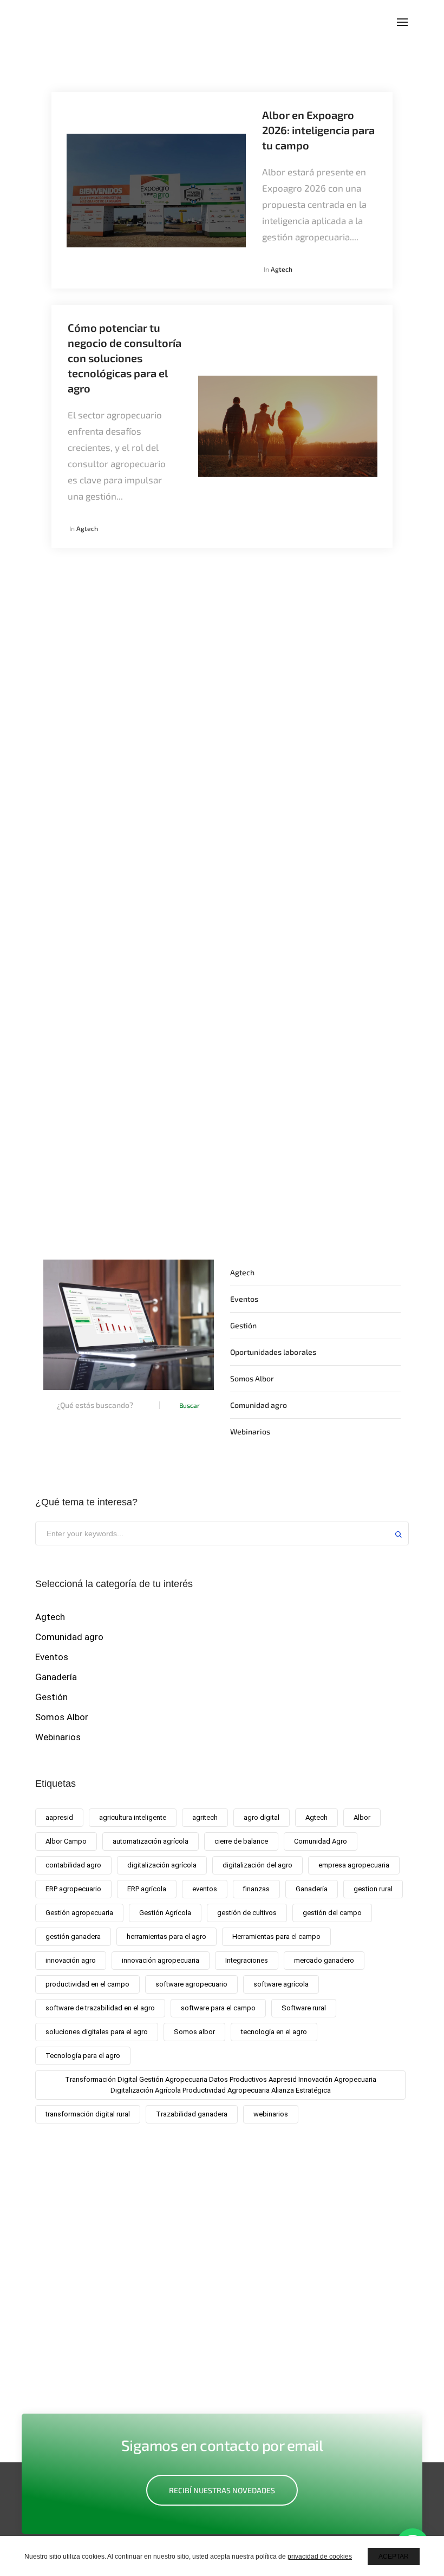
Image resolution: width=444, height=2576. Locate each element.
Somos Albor (252, 1378)
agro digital (262, 1817)
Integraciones (247, 1960)
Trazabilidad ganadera (192, 2114)
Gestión (243, 1325)
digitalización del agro (257, 1865)
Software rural (304, 2008)
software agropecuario (191, 1984)
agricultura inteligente (133, 1817)
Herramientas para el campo (276, 1936)
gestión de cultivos (247, 1913)
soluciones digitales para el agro (97, 2032)
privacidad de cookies (320, 2557)
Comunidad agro (259, 1405)
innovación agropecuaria (161, 1960)
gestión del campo (332, 1913)
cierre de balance (241, 1841)
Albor (362, 1817)
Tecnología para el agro (83, 2056)
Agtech (282, 269)
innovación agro (71, 1960)
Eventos (244, 1299)
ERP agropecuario (73, 1889)
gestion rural (373, 1889)
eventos (205, 1889)
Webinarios (250, 1431)
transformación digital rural (88, 2114)
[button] (222, 2490)
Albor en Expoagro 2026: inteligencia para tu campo (318, 130)
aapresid (59, 1817)
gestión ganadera (73, 1936)
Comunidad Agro (321, 1841)
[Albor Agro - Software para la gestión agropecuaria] (66, 21)
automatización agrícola (151, 1841)
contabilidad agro (73, 1865)
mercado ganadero (324, 1960)
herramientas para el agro (166, 1936)
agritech (205, 1817)
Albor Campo (66, 1841)
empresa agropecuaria (354, 1865)
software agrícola (281, 1984)
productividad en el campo (87, 1984)
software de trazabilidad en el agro (100, 2008)
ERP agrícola (147, 1889)
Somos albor (194, 2032)
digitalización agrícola (162, 1865)
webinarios (271, 2114)
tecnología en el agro (274, 2032)
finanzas (256, 1889)
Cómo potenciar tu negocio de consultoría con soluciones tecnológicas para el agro (125, 358)
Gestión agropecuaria (79, 1913)
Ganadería (56, 1677)
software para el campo (218, 2008)
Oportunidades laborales (273, 1352)
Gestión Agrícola (165, 1913)
